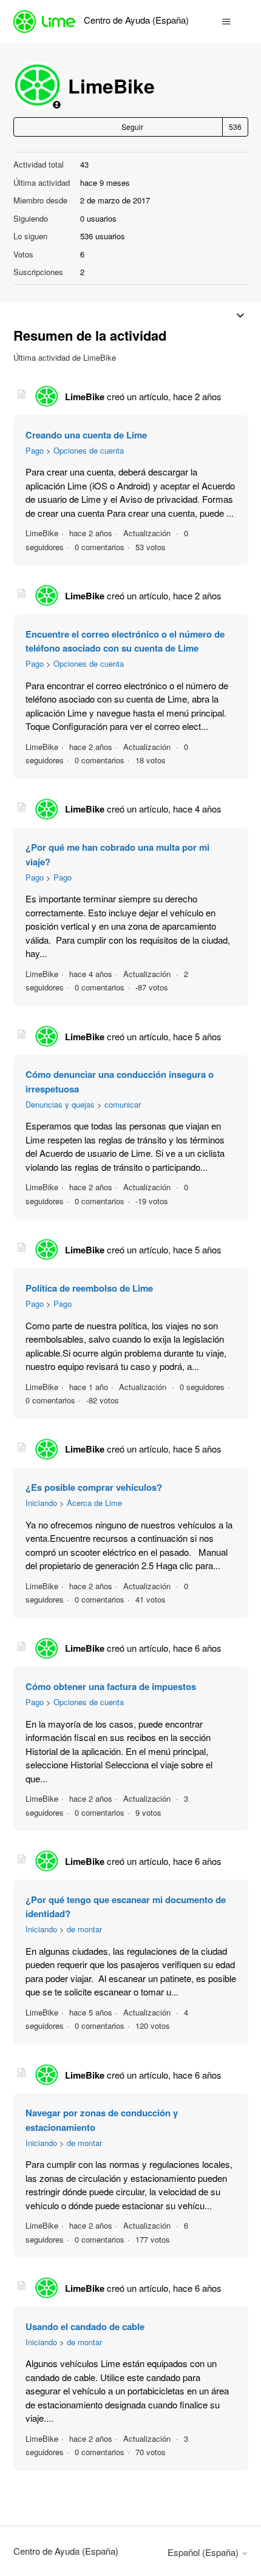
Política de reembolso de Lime (89, 1288)
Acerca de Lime (94, 1503)
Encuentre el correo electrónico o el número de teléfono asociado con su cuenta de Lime (125, 641)
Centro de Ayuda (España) (66, 2551)
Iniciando (41, 1503)
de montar (84, 1929)
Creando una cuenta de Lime (86, 435)
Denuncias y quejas (60, 1104)
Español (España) (204, 2552)
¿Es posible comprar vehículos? (94, 1487)
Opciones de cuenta (89, 450)
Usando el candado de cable (85, 2326)
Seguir (132, 127)
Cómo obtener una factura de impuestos (111, 1686)
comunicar (123, 1104)
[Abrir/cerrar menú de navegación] (227, 22)
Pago (35, 450)
